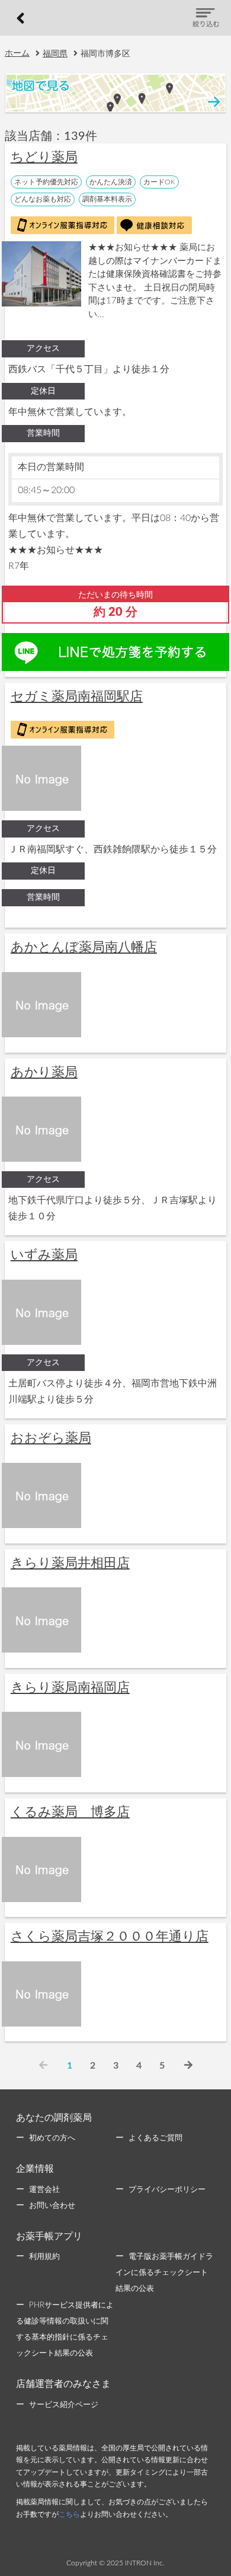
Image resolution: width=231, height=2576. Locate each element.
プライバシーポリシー (167, 2190)
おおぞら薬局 (51, 1438)
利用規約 (44, 2257)
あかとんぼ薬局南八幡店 (84, 947)
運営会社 (44, 2190)
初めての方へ (52, 2138)
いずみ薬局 (44, 1255)
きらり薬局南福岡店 (70, 1687)
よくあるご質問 (155, 2138)
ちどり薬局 (44, 157)
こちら (69, 2514)
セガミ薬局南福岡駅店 (77, 696)
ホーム (17, 53)
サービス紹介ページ (64, 2405)
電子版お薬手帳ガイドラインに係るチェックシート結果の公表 (164, 2273)
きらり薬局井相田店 (70, 1563)
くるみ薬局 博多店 (70, 1812)
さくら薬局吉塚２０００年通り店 (110, 1936)
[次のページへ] (188, 2066)
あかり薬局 (44, 1072)
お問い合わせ (52, 2206)
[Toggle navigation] (206, 18)
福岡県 (55, 54)
